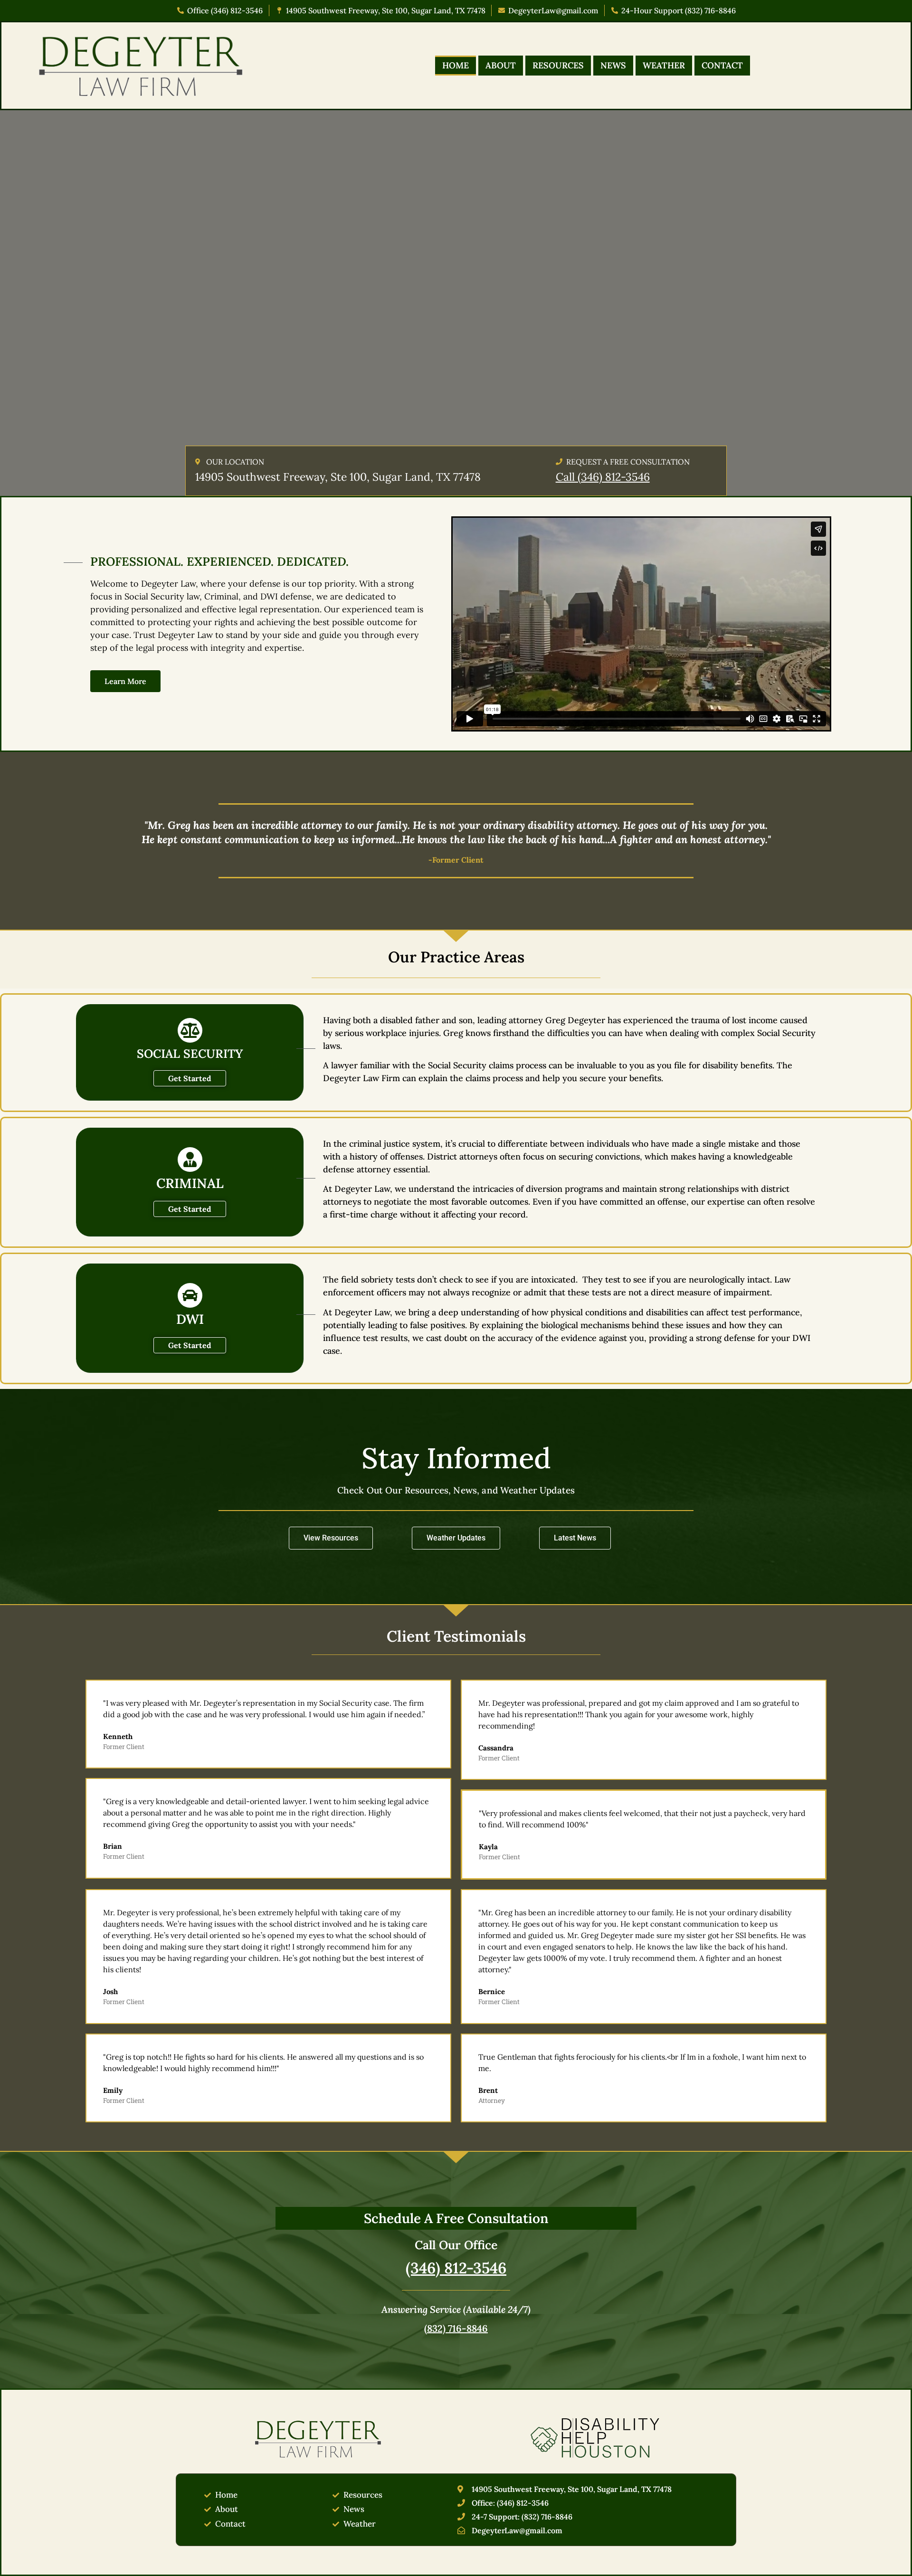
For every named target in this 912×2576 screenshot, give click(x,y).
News (613, 65)
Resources (558, 65)
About (501, 65)
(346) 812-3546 (456, 2268)
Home (456, 65)
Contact (722, 65)
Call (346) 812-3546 (603, 477)
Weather (664, 65)
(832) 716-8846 (456, 2328)
